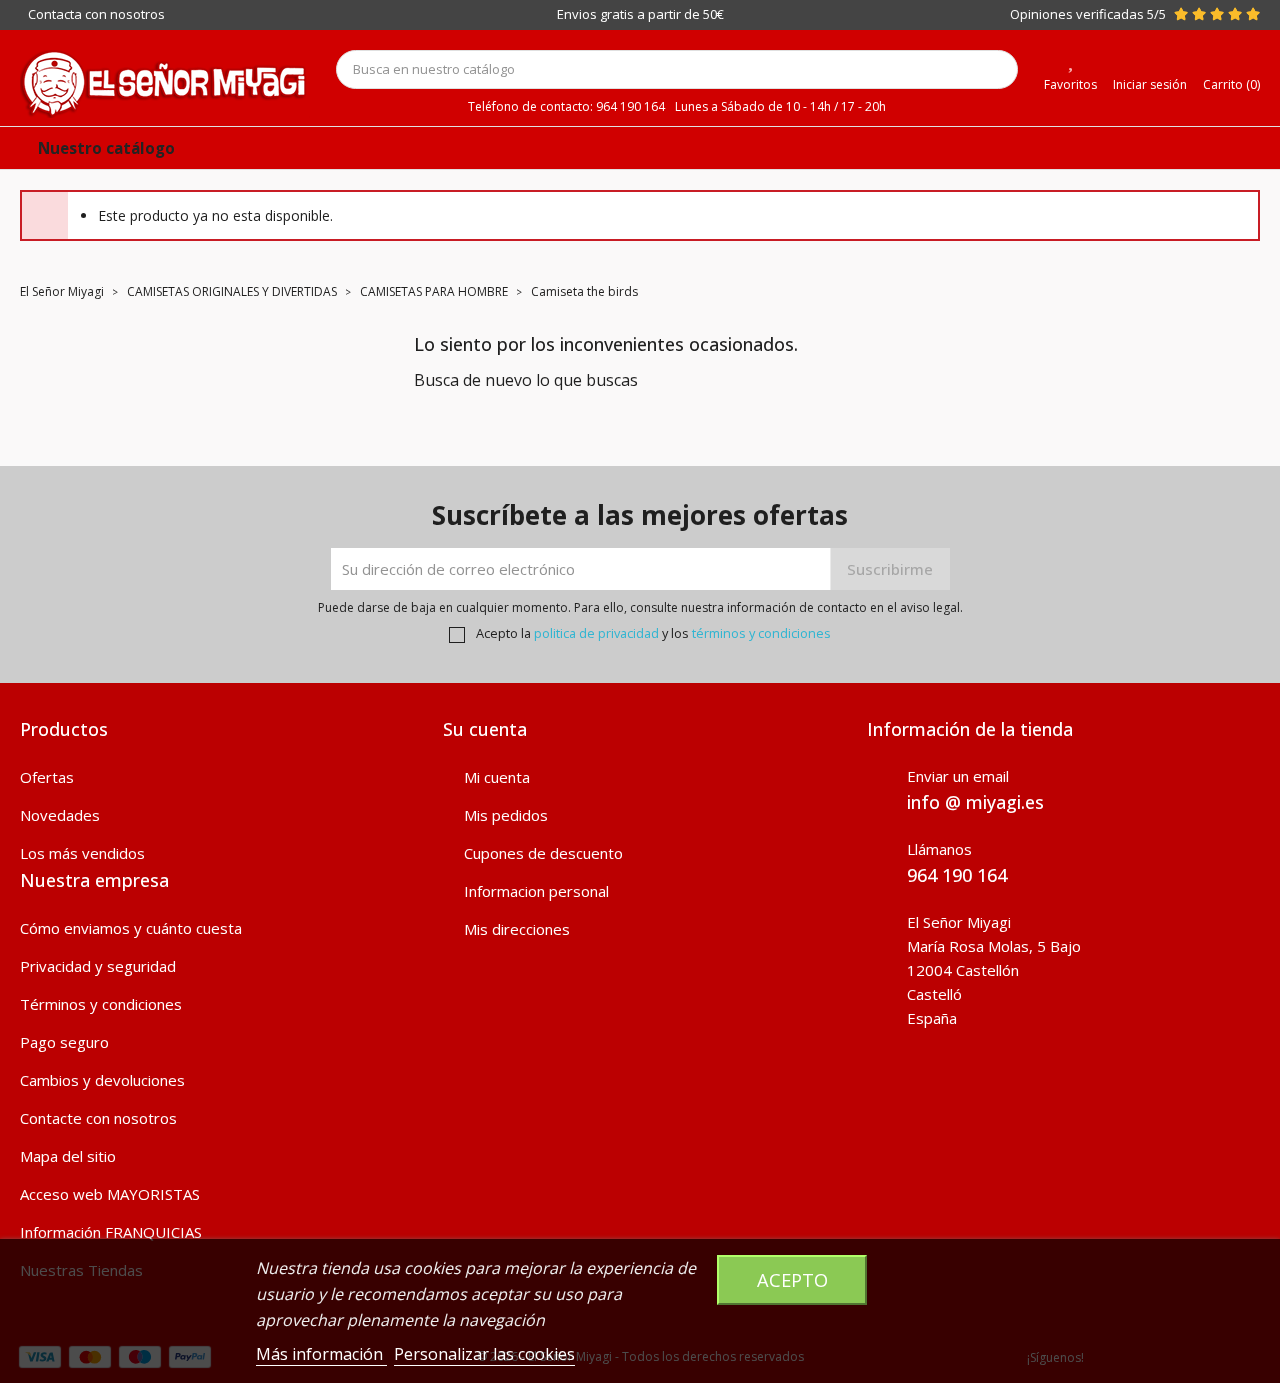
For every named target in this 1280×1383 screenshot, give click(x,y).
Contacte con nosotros (98, 1118)
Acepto (792, 1279)
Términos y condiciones (101, 1004)
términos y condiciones (761, 633)
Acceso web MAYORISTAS (110, 1194)
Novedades (60, 815)
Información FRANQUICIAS (111, 1232)
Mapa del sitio (68, 1156)
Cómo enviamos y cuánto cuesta (131, 928)
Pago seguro (64, 1042)
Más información (321, 1354)
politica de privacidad (596, 633)
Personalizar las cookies (484, 1354)
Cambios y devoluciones (102, 1080)
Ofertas (47, 777)
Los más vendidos (82, 853)
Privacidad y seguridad (98, 966)
